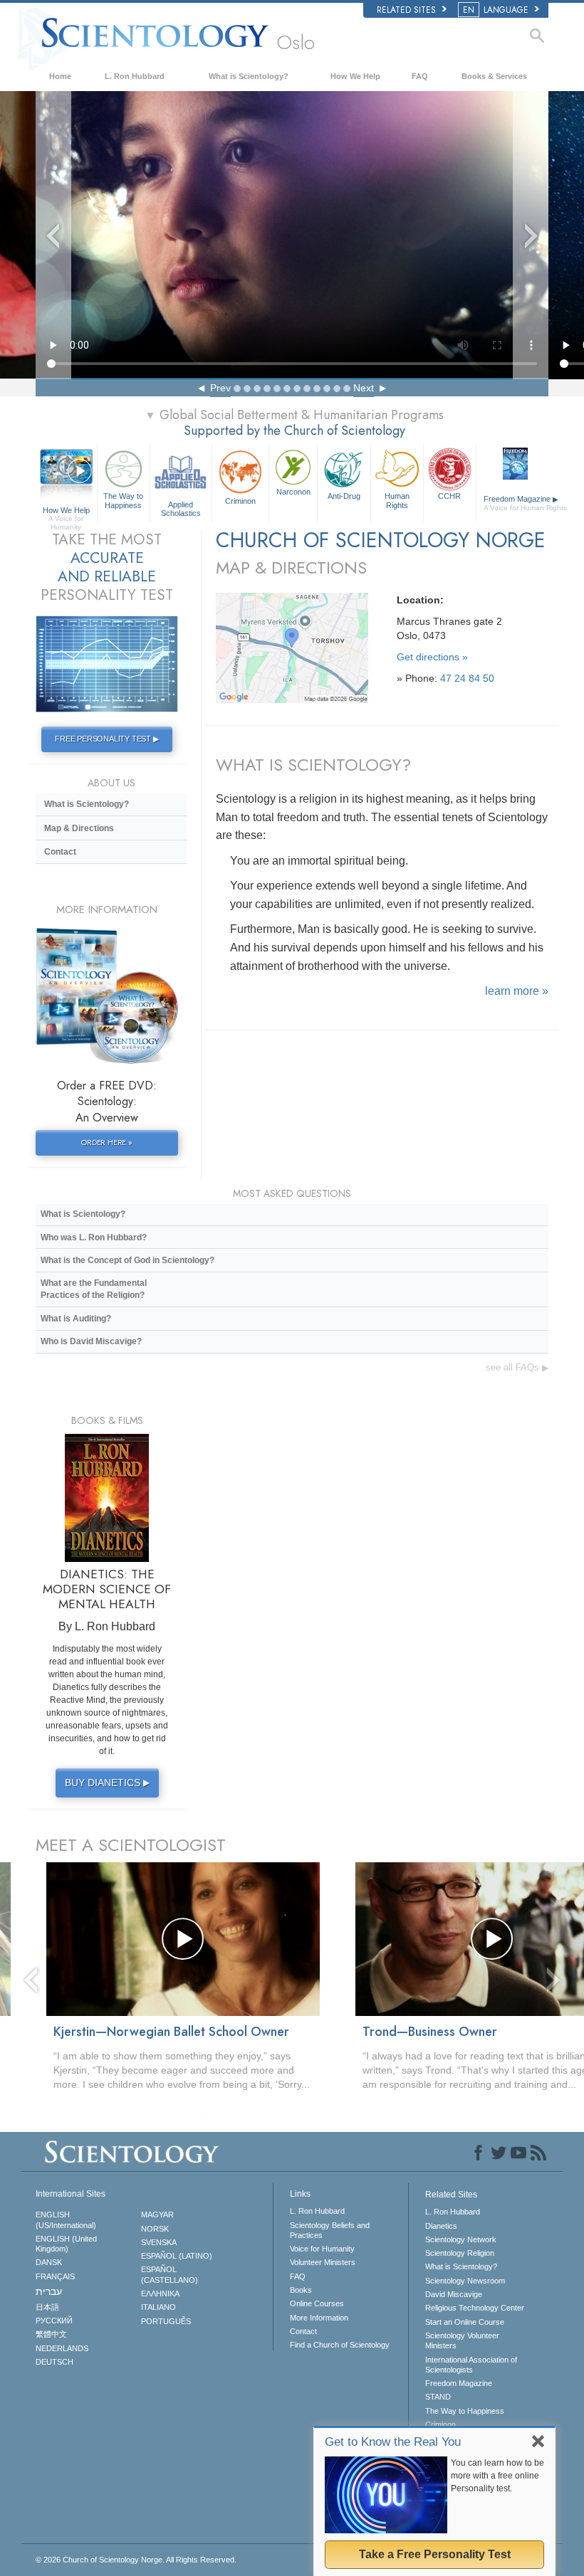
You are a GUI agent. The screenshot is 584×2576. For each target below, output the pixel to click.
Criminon (240, 501)
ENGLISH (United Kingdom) (66, 2244)
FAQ (420, 76)
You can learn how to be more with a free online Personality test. (497, 2476)
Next (364, 388)
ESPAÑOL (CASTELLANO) (170, 2274)
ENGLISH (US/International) (66, 2219)
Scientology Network (461, 2239)
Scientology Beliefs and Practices (330, 2230)
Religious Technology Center (475, 2308)
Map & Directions (79, 828)
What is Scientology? (249, 76)
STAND (438, 2397)
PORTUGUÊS (166, 2321)
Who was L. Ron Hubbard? (94, 1237)
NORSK (155, 2229)
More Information (319, 2318)
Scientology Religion (460, 2253)
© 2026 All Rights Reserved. (136, 2560)
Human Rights (397, 500)
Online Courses (317, 2303)
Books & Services (494, 76)
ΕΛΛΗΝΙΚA (160, 2293)
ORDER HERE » (107, 1142)
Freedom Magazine (517, 503)
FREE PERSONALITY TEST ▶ (106, 739)
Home (60, 76)
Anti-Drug (344, 496)
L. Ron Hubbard (135, 76)
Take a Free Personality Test (435, 2554)
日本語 (47, 2307)
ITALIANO (158, 2307)
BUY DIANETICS (107, 1783)
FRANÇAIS (55, 2276)
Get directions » (432, 657)
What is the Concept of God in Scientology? (127, 1260)
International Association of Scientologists (471, 2365)
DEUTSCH (54, 2362)
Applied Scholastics (181, 508)
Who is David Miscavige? (91, 1341)
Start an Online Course (465, 2322)
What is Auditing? (76, 1319)
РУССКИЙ (54, 2321)
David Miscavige (454, 2294)
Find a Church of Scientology (340, 2345)
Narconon (293, 492)
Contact (60, 852)
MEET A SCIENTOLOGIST (131, 1845)
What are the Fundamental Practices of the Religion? (94, 1289)
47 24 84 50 (467, 678)
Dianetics (441, 2226)
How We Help (355, 76)
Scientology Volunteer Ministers (462, 2340)
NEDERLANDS (62, 2348)
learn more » (517, 991)
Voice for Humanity (322, 2249)
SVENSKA (159, 2242)
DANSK (49, 2262)
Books (301, 2290)
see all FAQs (517, 1367)
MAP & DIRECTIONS (291, 568)
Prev (220, 388)
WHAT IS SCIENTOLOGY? (313, 765)
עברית (49, 2291)
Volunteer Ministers (323, 2262)
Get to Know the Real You (393, 2442)
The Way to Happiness (123, 500)
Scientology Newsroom (465, 2281)
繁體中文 (51, 2334)
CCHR (449, 496)
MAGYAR (157, 2215)
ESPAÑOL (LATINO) (177, 2256)
